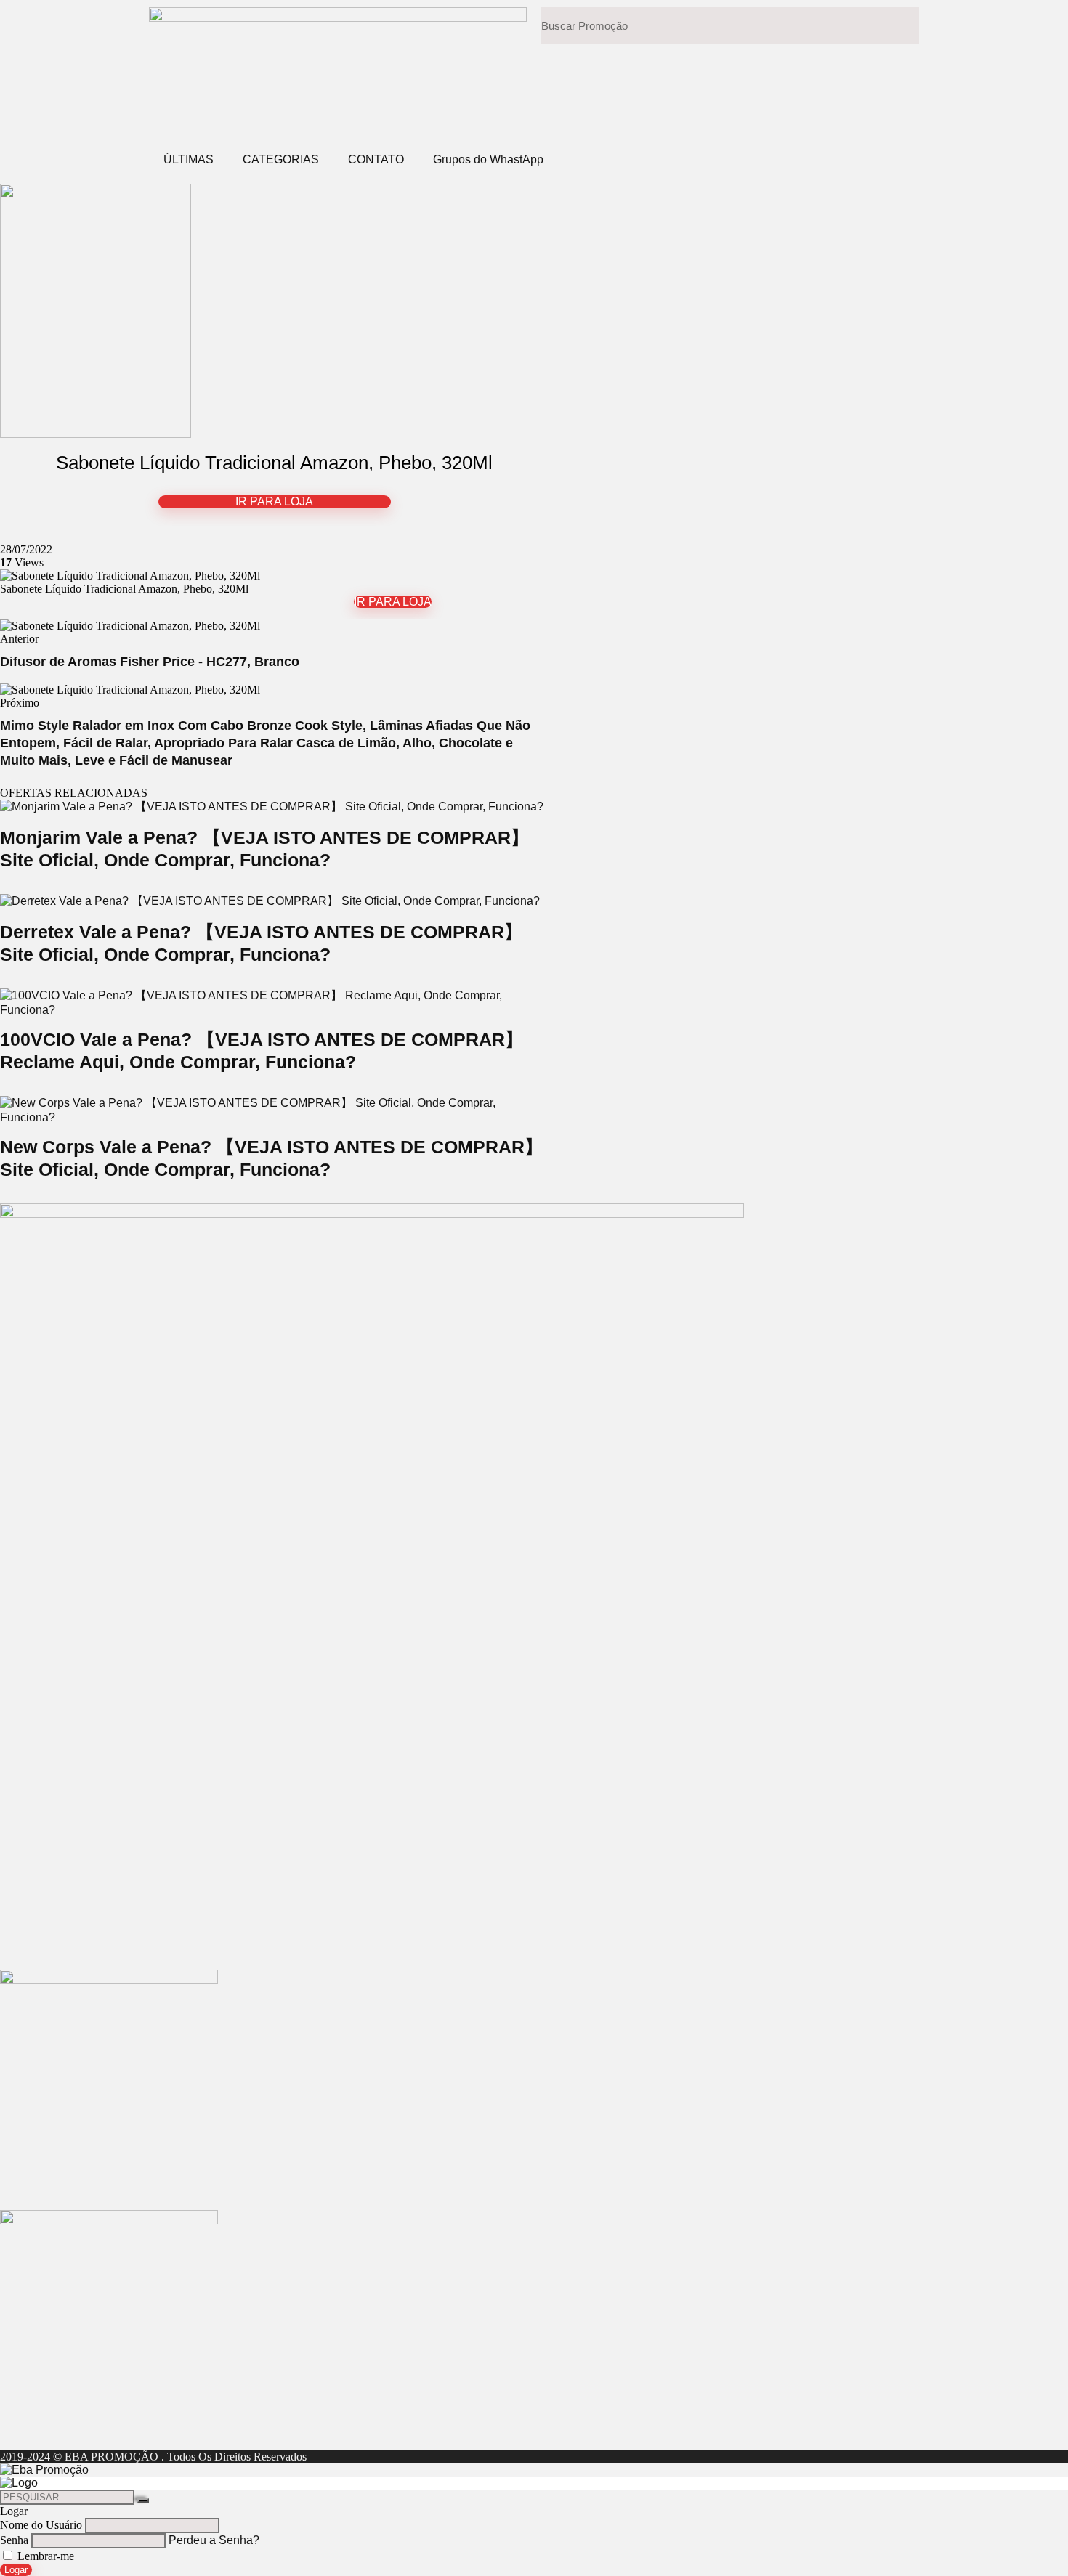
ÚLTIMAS (189, 159)
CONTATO (376, 159)
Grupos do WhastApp (488, 159)
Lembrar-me (44, 2556)
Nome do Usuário (41, 2525)
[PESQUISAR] (143, 2500)
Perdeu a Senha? (214, 2540)
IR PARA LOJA (274, 501)
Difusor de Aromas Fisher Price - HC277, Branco (150, 662)
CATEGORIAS (281, 159)
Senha (14, 2540)
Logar (16, 2570)
